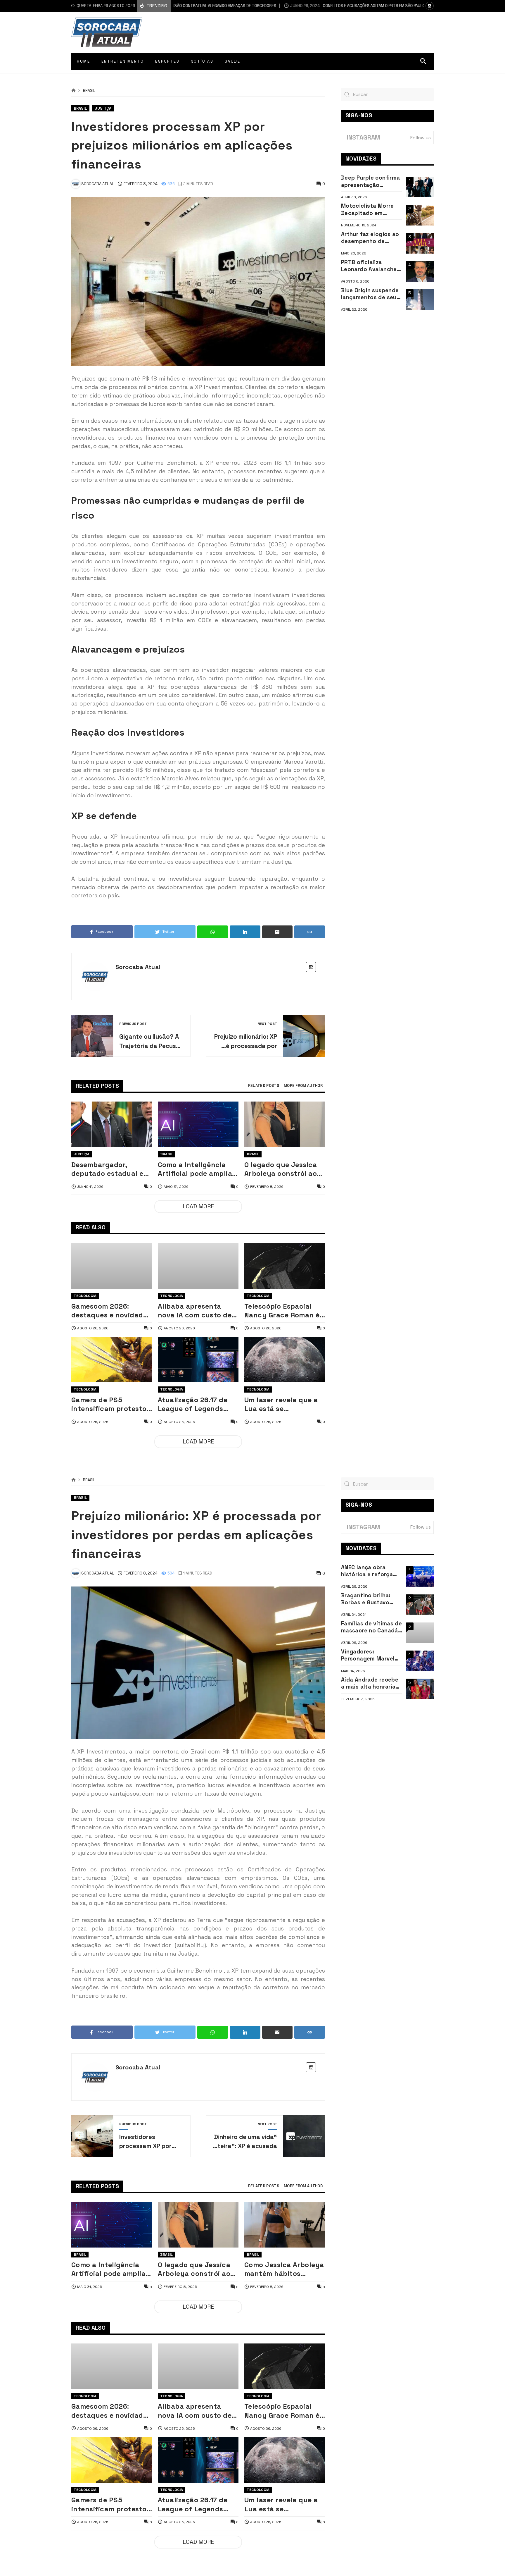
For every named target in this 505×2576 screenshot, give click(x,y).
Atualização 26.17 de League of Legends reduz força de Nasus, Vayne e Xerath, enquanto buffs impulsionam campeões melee (198, 1404)
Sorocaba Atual (138, 967)
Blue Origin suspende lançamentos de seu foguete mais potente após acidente (370, 294)
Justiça (103, 108)
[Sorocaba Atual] (107, 32)
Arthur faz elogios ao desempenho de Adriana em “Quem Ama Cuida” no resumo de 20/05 (370, 238)
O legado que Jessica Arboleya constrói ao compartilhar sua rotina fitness (281, 1169)
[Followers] (430, 6)
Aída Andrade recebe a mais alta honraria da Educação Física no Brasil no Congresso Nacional (370, 1683)
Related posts (264, 1086)
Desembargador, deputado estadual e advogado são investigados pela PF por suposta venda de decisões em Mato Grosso (109, 1169)
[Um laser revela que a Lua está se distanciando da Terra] (285, 1360)
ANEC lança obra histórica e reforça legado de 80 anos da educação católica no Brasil (371, 1571)
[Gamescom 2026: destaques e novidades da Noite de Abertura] (112, 1266)
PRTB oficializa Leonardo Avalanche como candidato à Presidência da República (369, 266)
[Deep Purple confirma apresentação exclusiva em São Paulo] (420, 187)
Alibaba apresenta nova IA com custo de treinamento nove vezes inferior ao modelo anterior (195, 1311)
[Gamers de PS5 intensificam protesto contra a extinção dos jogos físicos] (112, 1360)
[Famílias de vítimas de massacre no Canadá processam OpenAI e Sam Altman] (420, 1633)
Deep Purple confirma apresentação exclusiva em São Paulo (370, 181)
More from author (303, 1086)
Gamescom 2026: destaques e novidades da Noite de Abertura (111, 1311)
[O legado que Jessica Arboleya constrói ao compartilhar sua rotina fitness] (285, 1124)
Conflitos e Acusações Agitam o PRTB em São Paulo (314, 6)
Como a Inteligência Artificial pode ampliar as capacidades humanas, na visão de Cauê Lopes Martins (197, 1169)
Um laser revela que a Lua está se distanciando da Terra (282, 1404)
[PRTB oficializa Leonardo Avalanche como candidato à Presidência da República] (420, 271)
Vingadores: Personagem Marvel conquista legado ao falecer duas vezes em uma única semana (371, 1655)
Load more (198, 1206)
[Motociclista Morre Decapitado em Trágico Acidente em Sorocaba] (420, 215)
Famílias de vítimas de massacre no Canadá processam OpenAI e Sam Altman (371, 1627)
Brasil (89, 91)
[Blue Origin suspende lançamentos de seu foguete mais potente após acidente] (420, 300)
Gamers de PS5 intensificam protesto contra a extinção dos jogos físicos (109, 1404)
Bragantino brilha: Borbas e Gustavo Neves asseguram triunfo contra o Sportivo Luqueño (366, 1599)
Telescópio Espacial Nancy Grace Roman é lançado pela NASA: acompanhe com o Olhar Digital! (282, 1311)
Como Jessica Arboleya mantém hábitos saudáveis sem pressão (284, 2269)
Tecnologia (85, 1296)
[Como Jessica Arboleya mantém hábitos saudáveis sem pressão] (285, 2225)
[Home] (73, 91)
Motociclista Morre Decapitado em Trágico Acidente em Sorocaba (370, 210)
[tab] (264, 1086)
